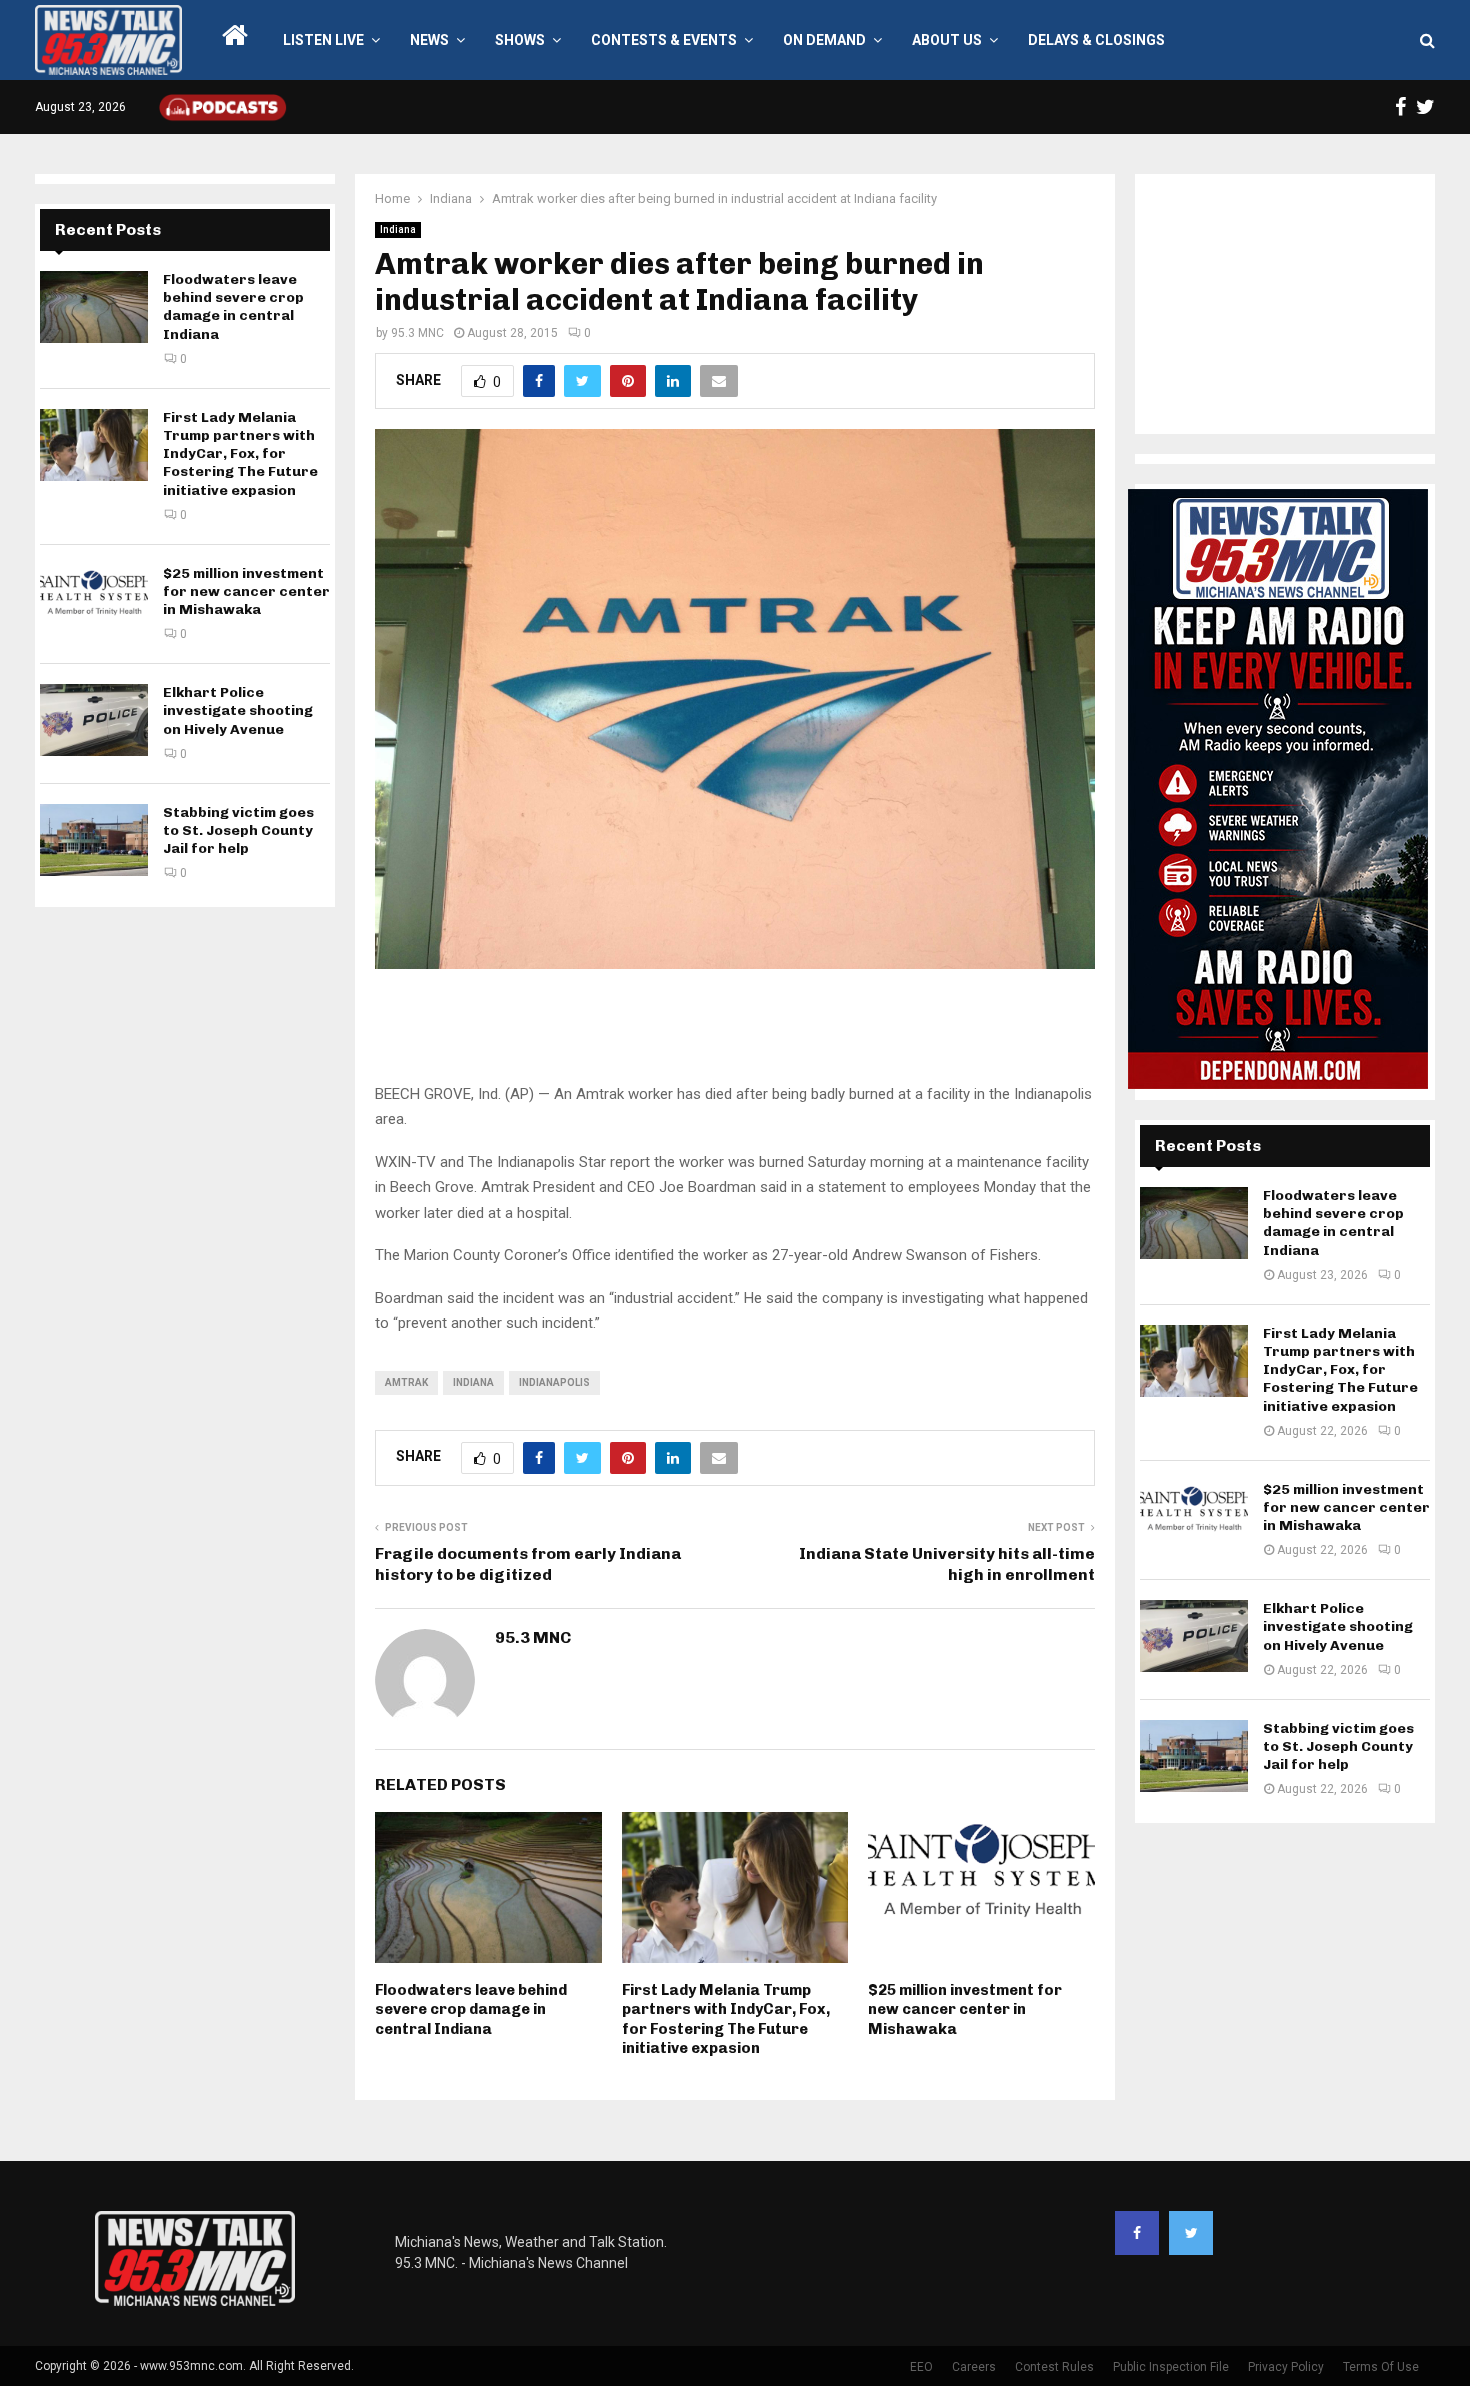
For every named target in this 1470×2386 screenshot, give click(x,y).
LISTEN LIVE (323, 40)
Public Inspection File (1171, 2367)
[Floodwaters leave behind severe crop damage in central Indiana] (94, 307)
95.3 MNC (417, 333)
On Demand (824, 40)
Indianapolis (554, 1382)
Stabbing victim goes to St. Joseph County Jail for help (238, 830)
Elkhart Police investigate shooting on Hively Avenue (238, 710)
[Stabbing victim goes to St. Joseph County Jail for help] (94, 840)
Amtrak (406, 1382)
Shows (520, 40)
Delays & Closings (1096, 40)
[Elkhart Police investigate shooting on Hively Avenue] (94, 720)
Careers (974, 2367)
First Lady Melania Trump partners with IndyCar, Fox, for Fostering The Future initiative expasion (726, 2019)
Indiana (398, 229)
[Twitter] (1191, 2233)
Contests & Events (664, 40)
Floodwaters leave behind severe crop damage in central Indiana (471, 2009)
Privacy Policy (1286, 2367)
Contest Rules (1054, 2367)
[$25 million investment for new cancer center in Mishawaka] (94, 601)
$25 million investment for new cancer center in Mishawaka (965, 2009)
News (429, 40)
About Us (947, 40)
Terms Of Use (1381, 2367)
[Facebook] (1137, 2233)
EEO (921, 2367)
